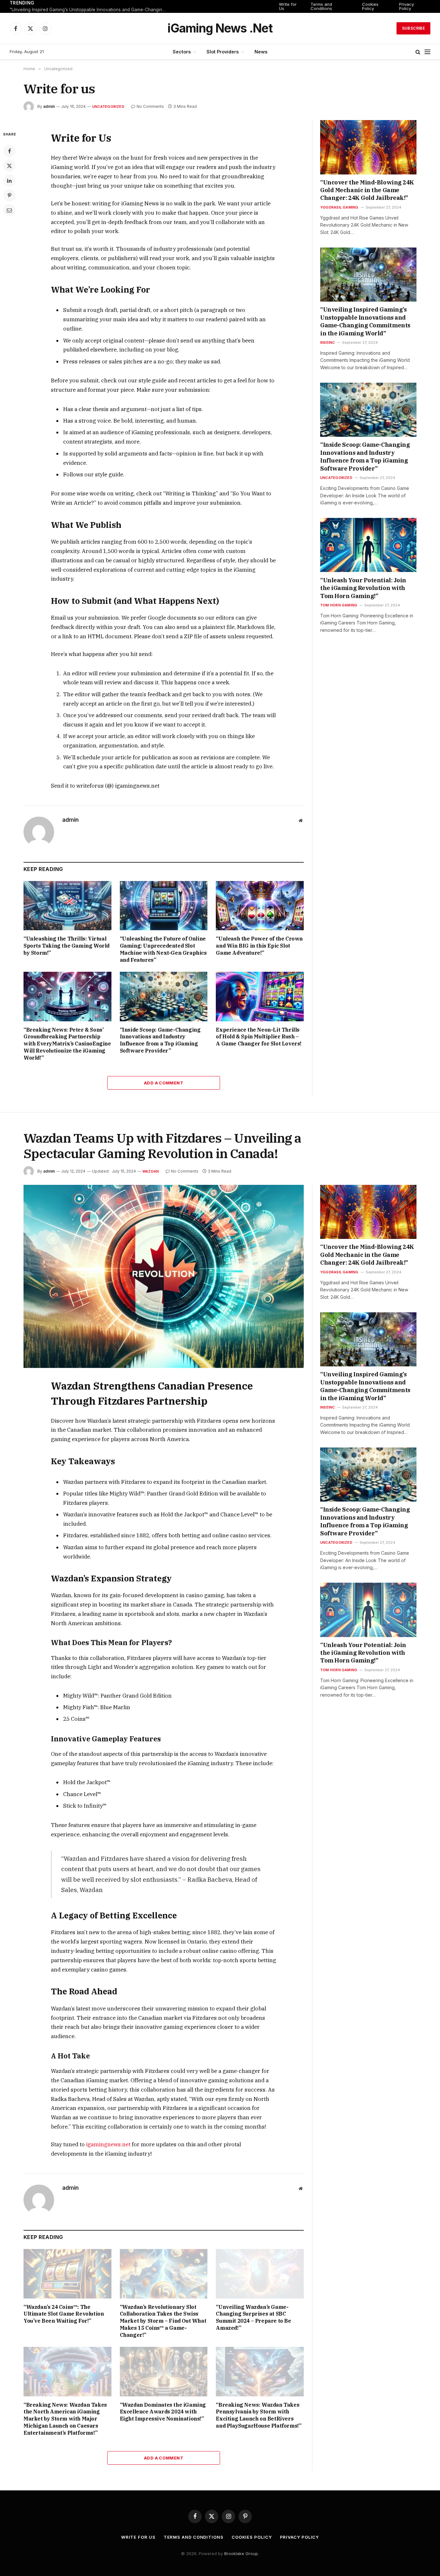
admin (49, 106)
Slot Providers (223, 52)
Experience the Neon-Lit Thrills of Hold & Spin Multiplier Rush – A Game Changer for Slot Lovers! (259, 1037)
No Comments (150, 106)
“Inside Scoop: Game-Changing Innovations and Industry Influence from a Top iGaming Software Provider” (160, 1040)
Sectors (182, 52)
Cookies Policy (370, 6)
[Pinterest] (9, 195)
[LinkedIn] (9, 181)
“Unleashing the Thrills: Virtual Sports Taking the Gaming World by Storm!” (67, 946)
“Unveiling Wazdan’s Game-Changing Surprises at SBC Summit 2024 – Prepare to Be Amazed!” (253, 2317)
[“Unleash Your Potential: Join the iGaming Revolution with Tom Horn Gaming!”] (368, 545)
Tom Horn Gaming (339, 605)
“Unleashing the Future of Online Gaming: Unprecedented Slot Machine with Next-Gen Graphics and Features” (163, 949)
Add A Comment (164, 1083)
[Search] (418, 52)
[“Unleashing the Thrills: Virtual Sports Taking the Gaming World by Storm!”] (67, 906)
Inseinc (328, 342)
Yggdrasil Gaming (339, 207)
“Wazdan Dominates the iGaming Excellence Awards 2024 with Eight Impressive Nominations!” (163, 2412)
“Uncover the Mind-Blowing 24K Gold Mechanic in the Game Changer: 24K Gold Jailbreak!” (367, 190)
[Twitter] (9, 166)
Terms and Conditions (321, 6)
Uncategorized (108, 107)
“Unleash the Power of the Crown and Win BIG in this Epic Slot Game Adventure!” (259, 946)
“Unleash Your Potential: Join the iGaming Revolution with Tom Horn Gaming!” (363, 588)
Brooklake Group (241, 2553)
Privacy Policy (407, 6)
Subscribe (413, 28)
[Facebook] (9, 151)
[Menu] (427, 52)
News (261, 52)
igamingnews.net (108, 2144)
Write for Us (288, 6)
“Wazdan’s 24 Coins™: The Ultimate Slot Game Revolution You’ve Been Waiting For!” (64, 2314)
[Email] (9, 210)
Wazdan (151, 1171)
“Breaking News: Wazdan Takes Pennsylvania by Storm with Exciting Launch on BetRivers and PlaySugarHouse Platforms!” (258, 2415)
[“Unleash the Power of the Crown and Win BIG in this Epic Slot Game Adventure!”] (260, 906)
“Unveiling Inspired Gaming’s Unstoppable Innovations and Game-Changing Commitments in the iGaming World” (90, 10)
